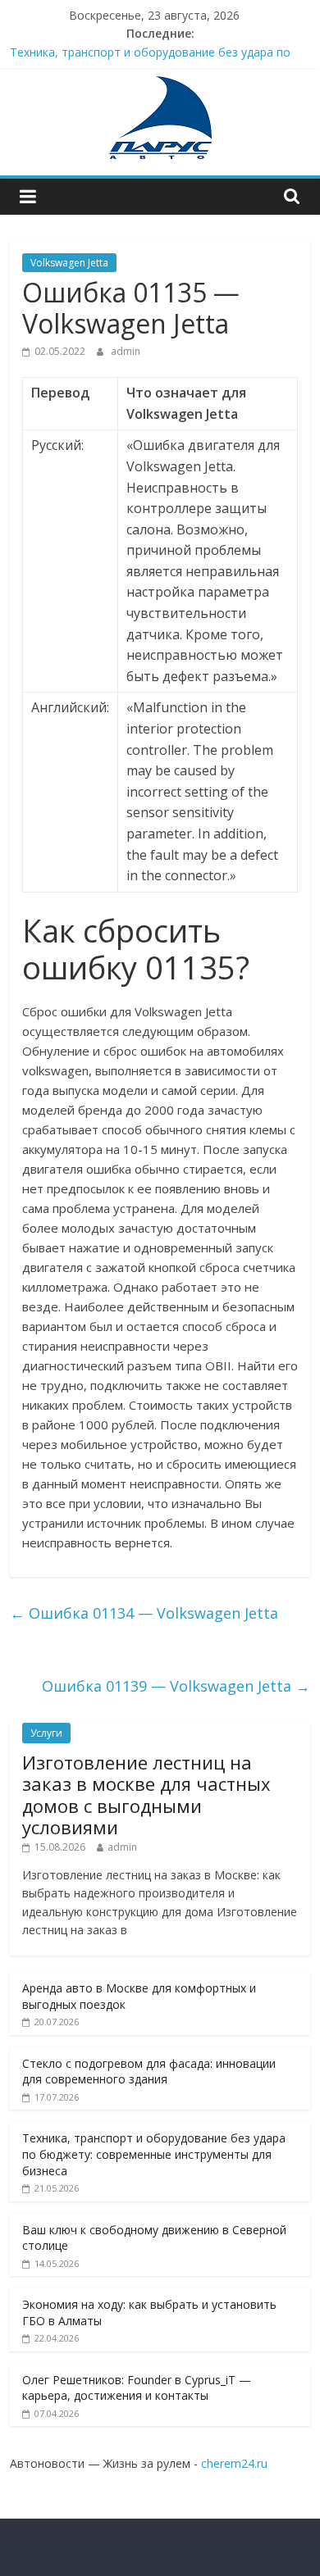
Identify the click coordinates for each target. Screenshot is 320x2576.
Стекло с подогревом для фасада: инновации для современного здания (149, 2072)
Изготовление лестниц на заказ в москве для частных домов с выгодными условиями (146, 1795)
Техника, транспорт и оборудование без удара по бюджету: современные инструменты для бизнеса (154, 2154)
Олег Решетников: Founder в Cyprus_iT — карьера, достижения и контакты (137, 2388)
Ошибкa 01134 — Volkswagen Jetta (144, 1613)
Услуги (46, 1733)
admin (126, 351)
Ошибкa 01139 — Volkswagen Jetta (176, 1686)
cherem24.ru (234, 2463)
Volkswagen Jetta (69, 263)
